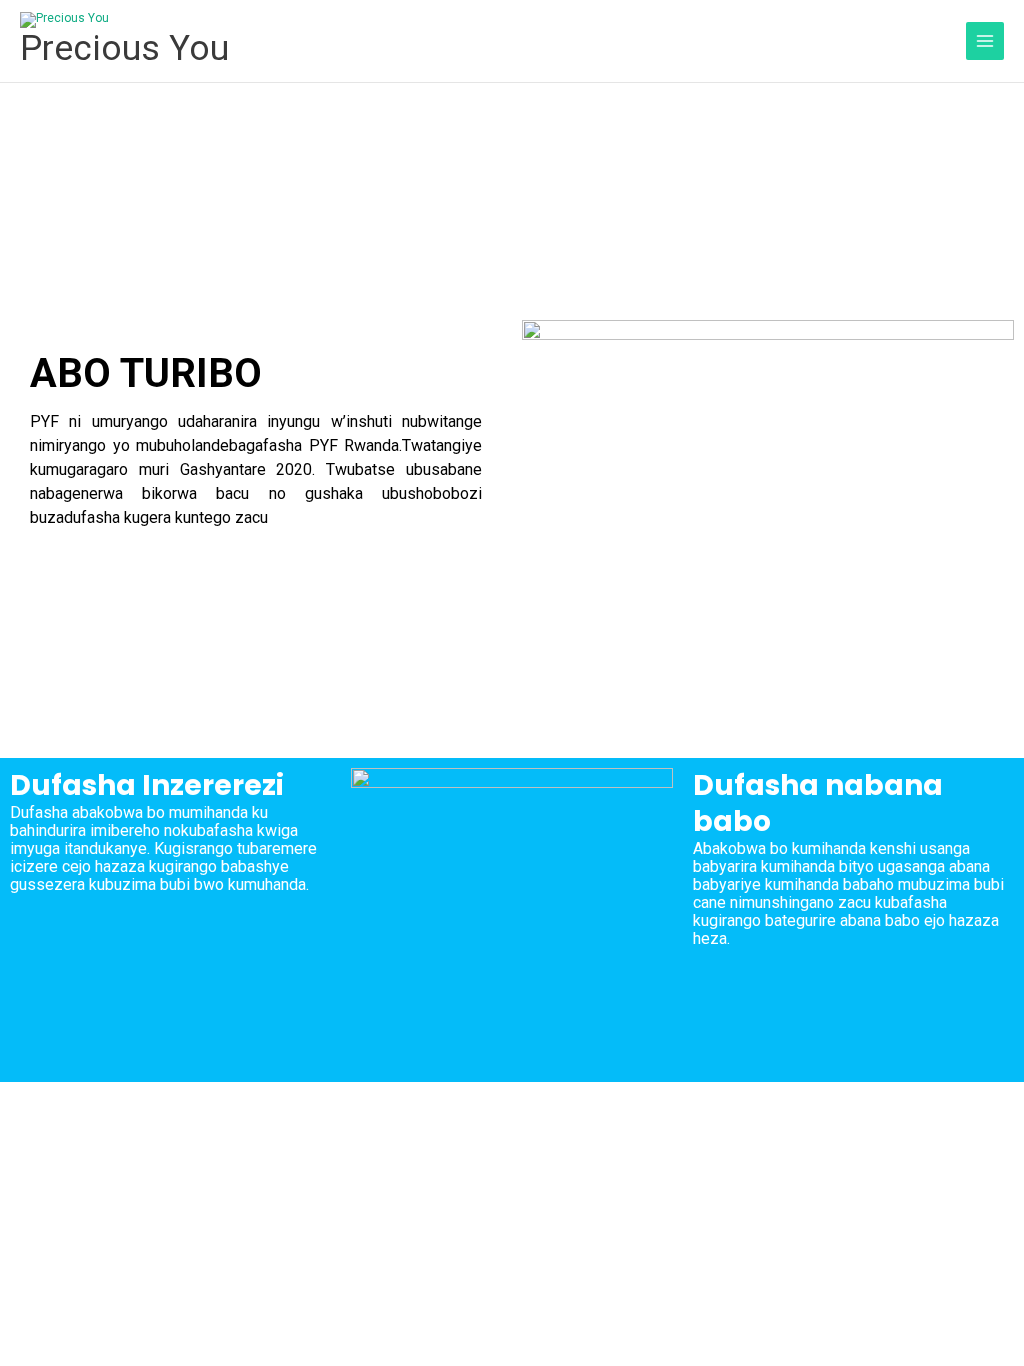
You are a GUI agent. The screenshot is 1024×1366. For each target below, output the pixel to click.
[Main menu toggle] (985, 41)
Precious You (124, 48)
